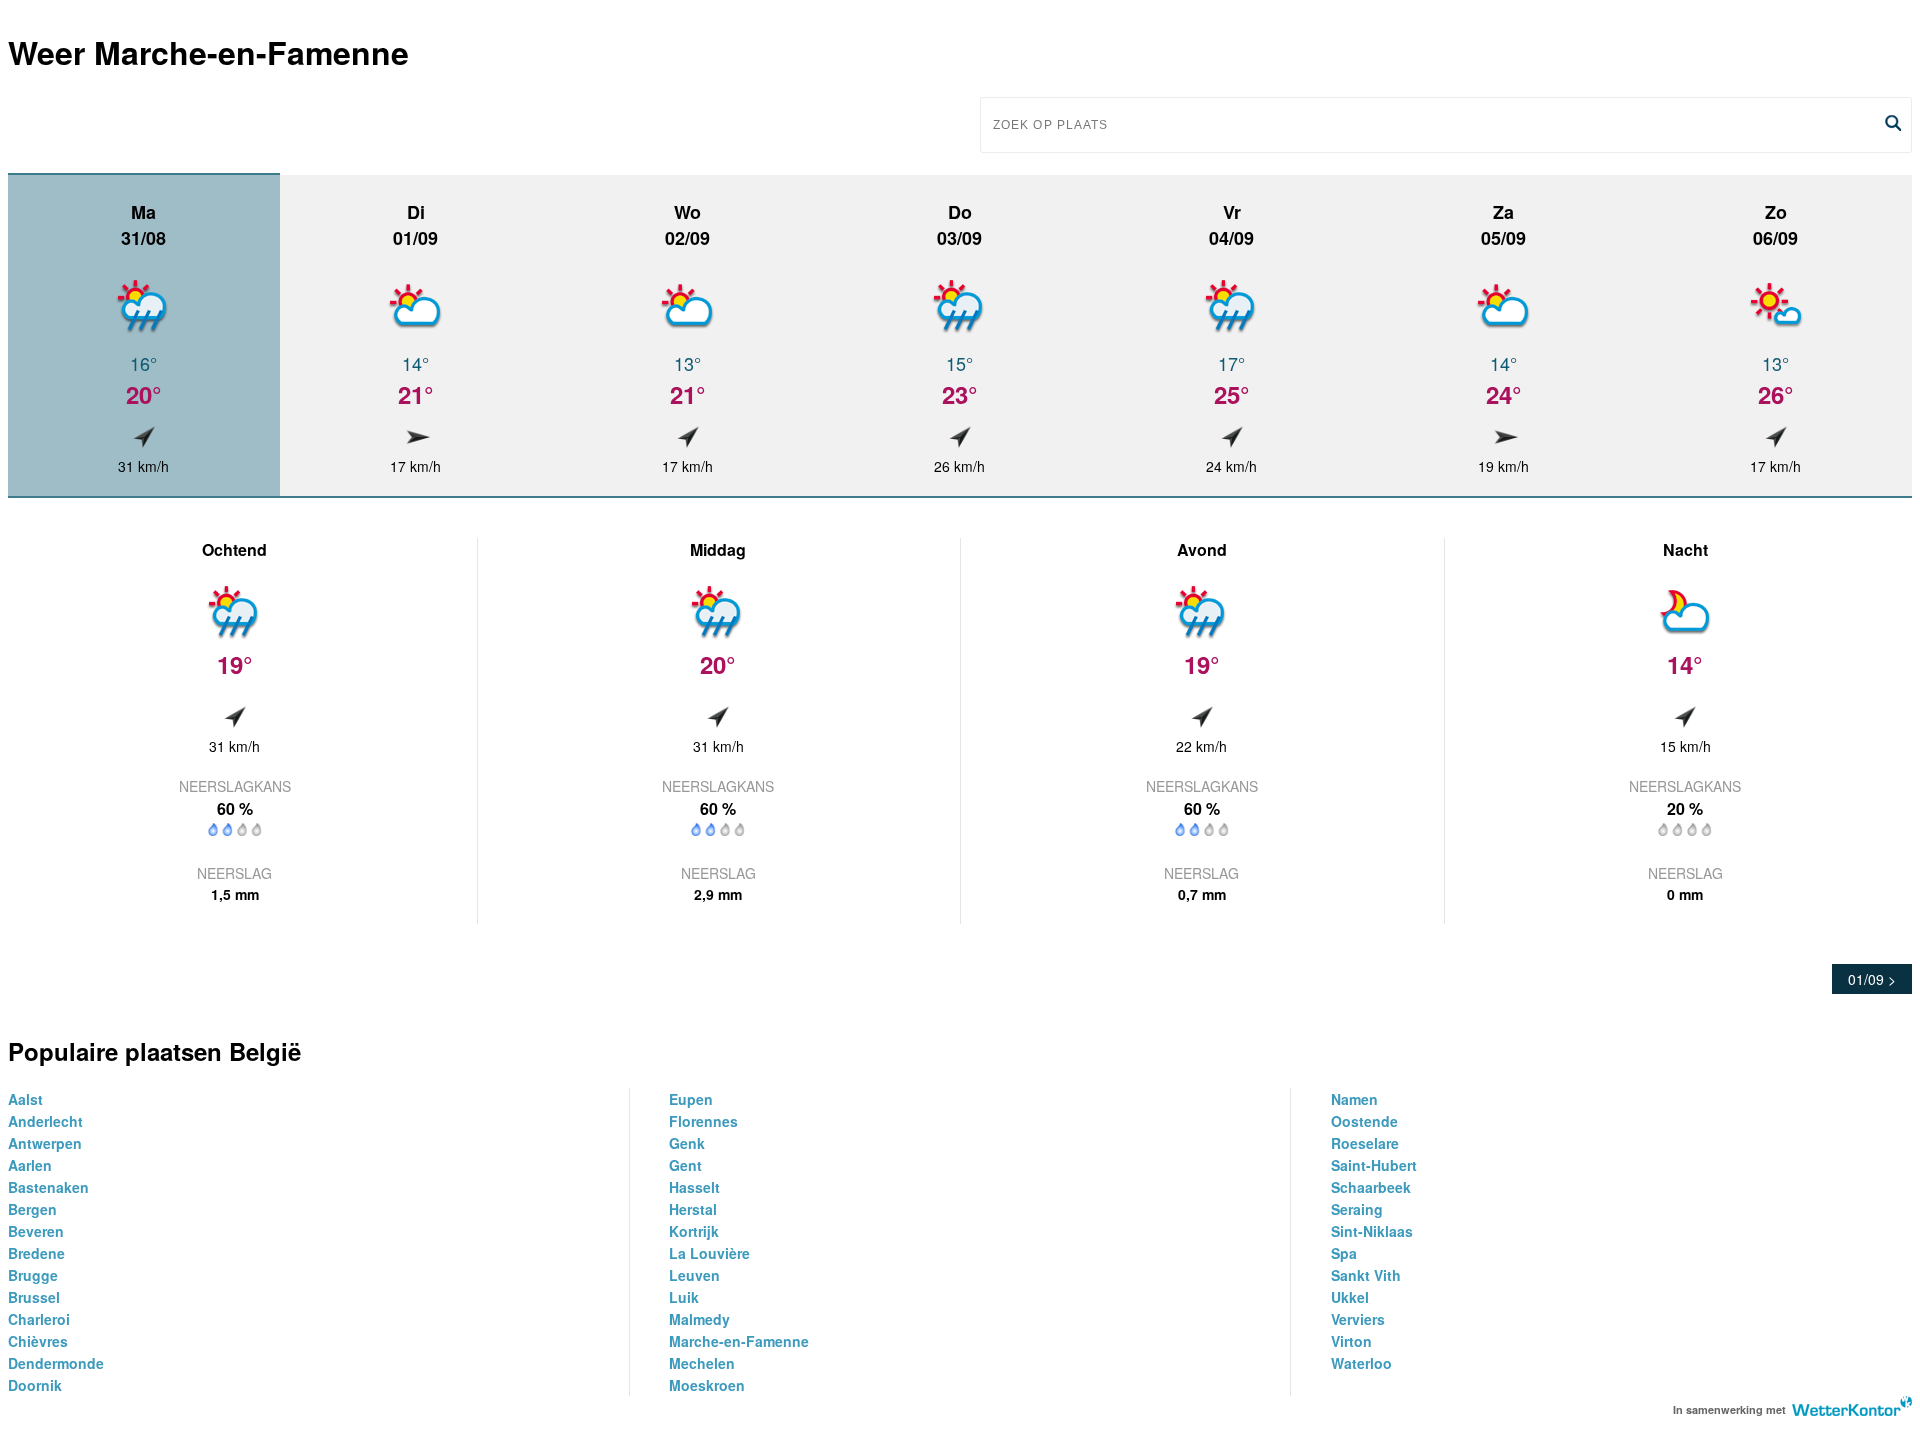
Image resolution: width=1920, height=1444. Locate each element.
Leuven (694, 1275)
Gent (685, 1165)
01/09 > (1872, 979)
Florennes (703, 1121)
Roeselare (1365, 1143)
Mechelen (702, 1363)
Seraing (1357, 1209)
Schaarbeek (1371, 1187)
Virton (1351, 1341)
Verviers (1358, 1319)
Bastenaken (48, 1187)
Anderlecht (45, 1121)
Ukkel (1350, 1297)
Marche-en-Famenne (739, 1341)
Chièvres (38, 1341)
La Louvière (709, 1253)
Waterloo (1361, 1363)
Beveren (36, 1231)
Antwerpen (45, 1143)
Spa (1344, 1253)
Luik (684, 1297)
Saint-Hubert (1374, 1165)
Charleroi (39, 1319)
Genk (687, 1143)
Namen (1354, 1099)
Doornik (35, 1385)
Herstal (693, 1209)
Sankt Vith (1366, 1275)
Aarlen (30, 1165)
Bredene (36, 1253)
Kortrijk (694, 1231)
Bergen (32, 1209)
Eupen (691, 1099)
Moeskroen (707, 1385)
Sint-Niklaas (1372, 1231)
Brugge (33, 1275)
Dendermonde (56, 1363)
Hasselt (694, 1187)
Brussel (34, 1297)
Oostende (1364, 1121)
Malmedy (699, 1319)
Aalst (25, 1099)
